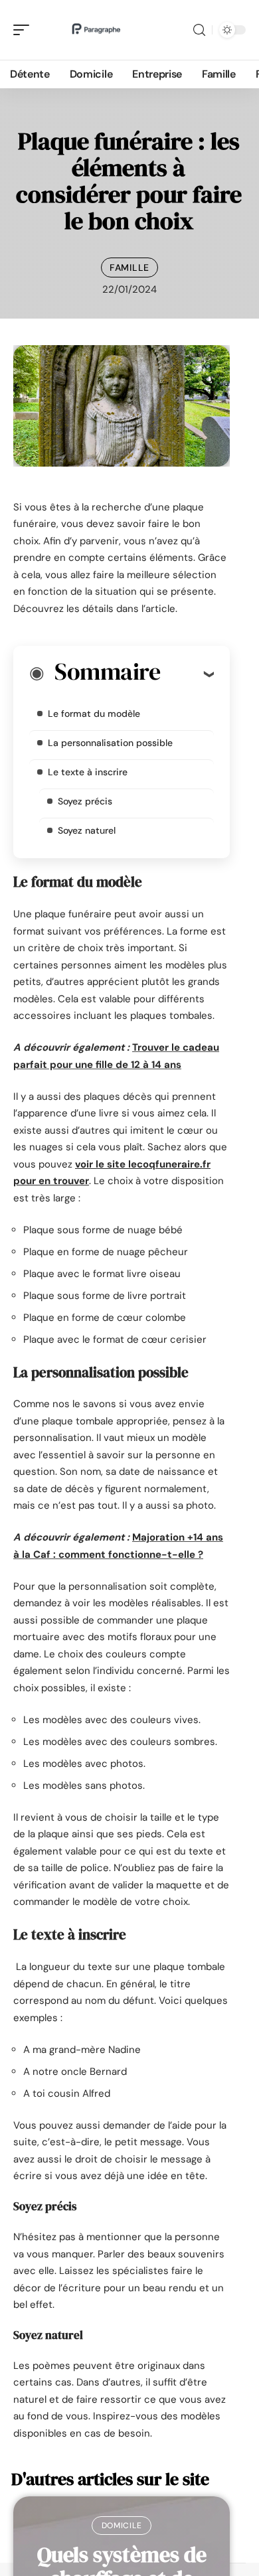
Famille (129, 267)
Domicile (122, 2526)
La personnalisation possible (112, 743)
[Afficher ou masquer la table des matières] (187, 674)
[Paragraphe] (96, 30)
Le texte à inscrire (88, 772)
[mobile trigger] (25, 30)
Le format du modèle (94, 714)
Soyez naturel (87, 830)
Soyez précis (85, 801)
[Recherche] (199, 30)
